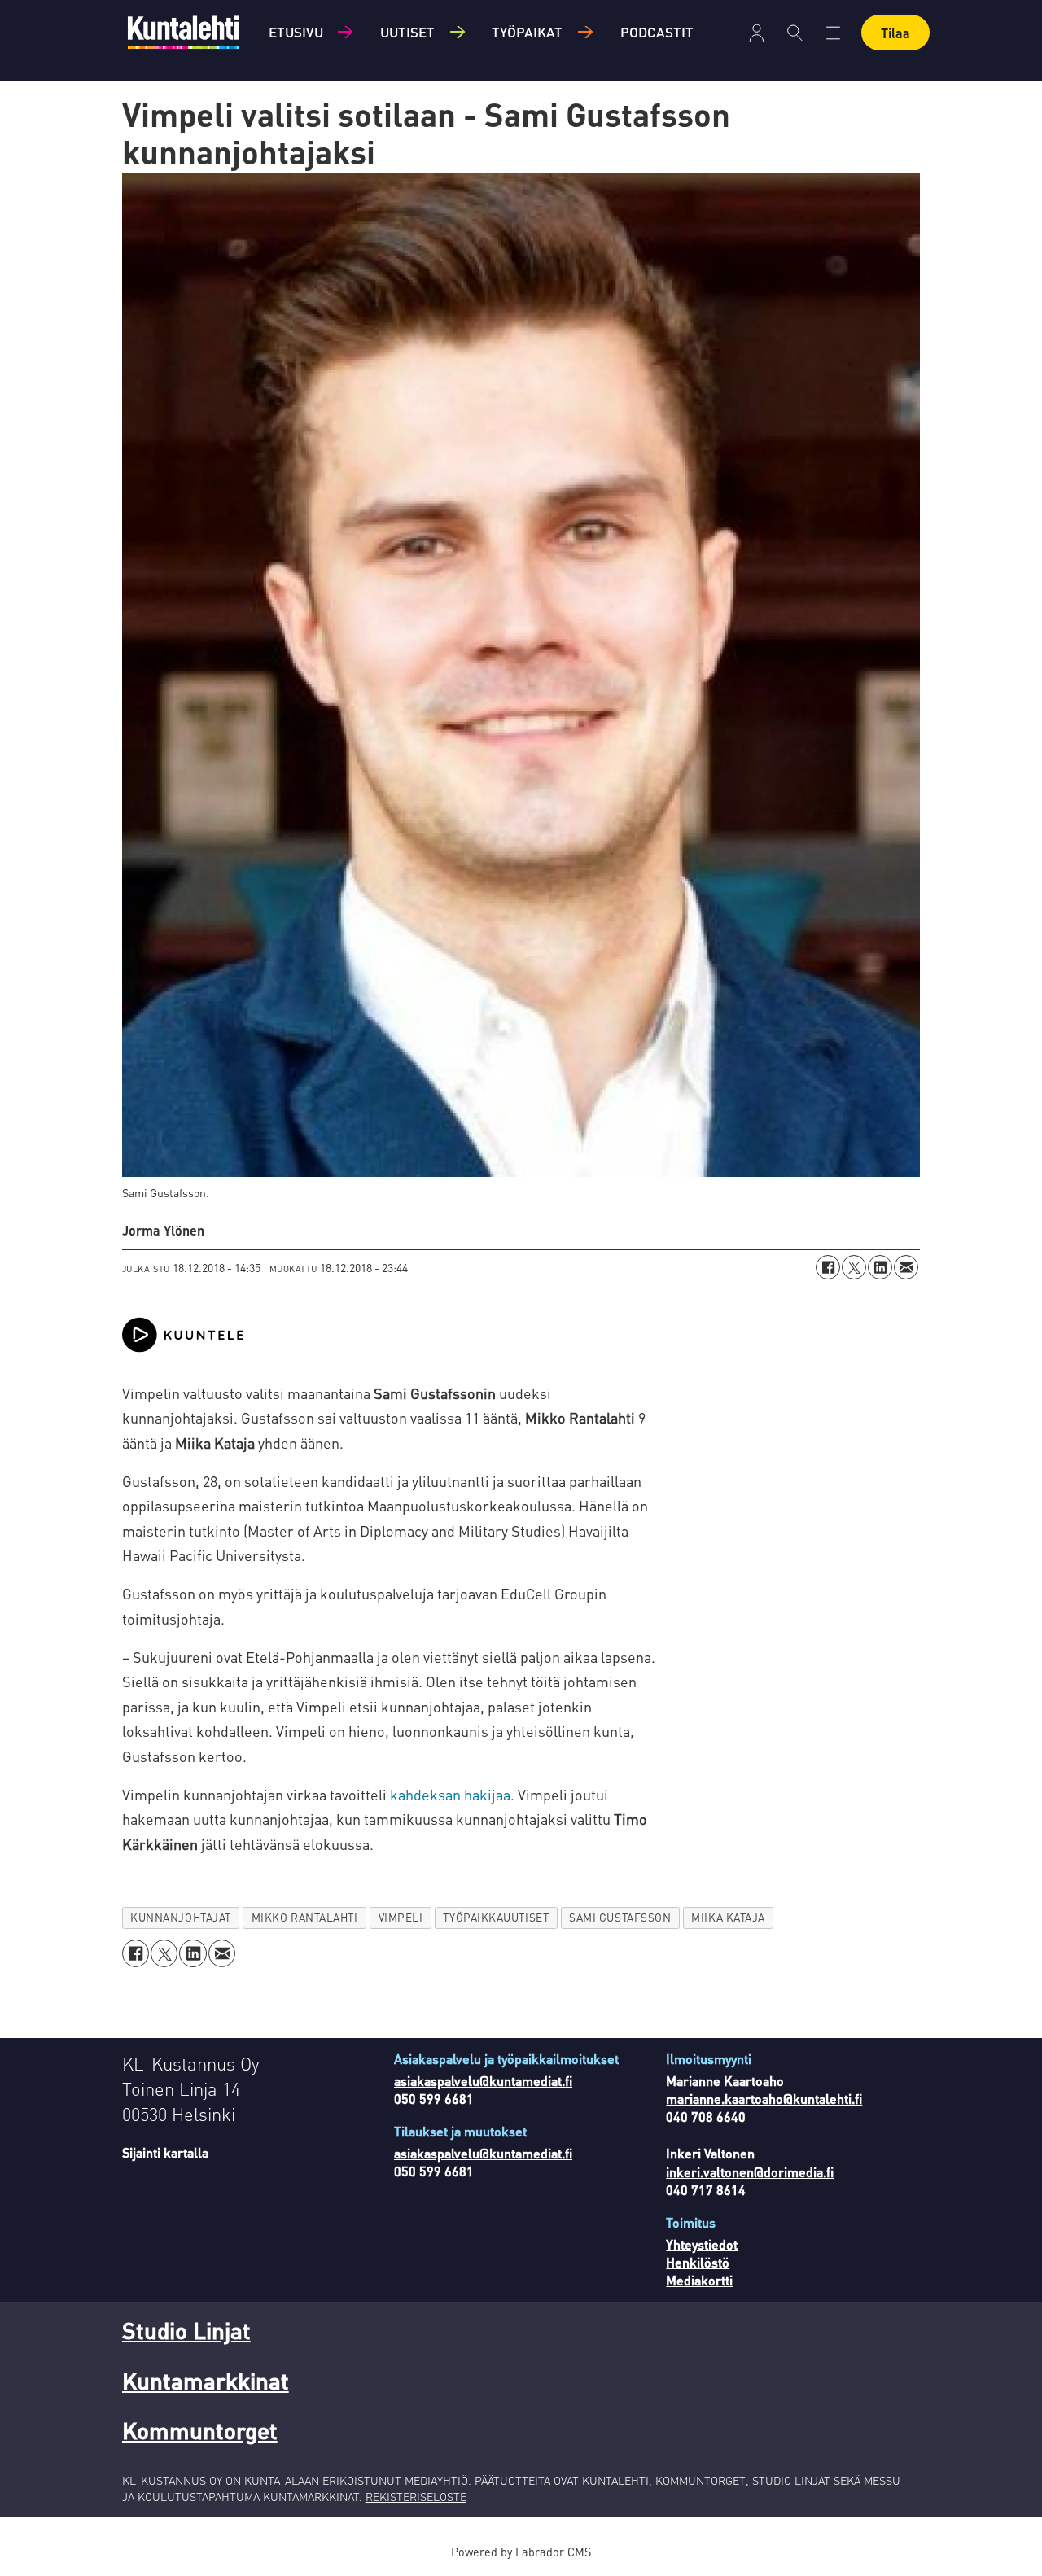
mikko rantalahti (305, 1917)
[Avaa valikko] (757, 33)
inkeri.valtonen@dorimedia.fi (750, 2172)
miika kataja (728, 1917)
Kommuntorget (200, 2430)
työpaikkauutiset (496, 1917)
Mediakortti (699, 2280)
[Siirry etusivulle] (183, 32)
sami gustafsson (620, 1917)
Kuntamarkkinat (206, 2381)
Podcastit (657, 32)
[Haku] (795, 33)
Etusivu (296, 32)
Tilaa (895, 33)
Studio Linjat (186, 2330)
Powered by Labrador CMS (521, 2552)
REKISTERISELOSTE (416, 2496)
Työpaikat (527, 32)
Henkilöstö (698, 2262)
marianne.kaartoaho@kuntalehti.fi (764, 2099)
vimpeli (401, 1917)
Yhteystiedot (702, 2244)
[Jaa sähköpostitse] (906, 1267)
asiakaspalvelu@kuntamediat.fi (483, 2081)
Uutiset (407, 32)
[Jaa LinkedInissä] (880, 1267)
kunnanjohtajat (181, 1917)
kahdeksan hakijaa (450, 1794)
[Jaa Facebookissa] (828, 1267)
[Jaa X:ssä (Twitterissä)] (854, 1267)
